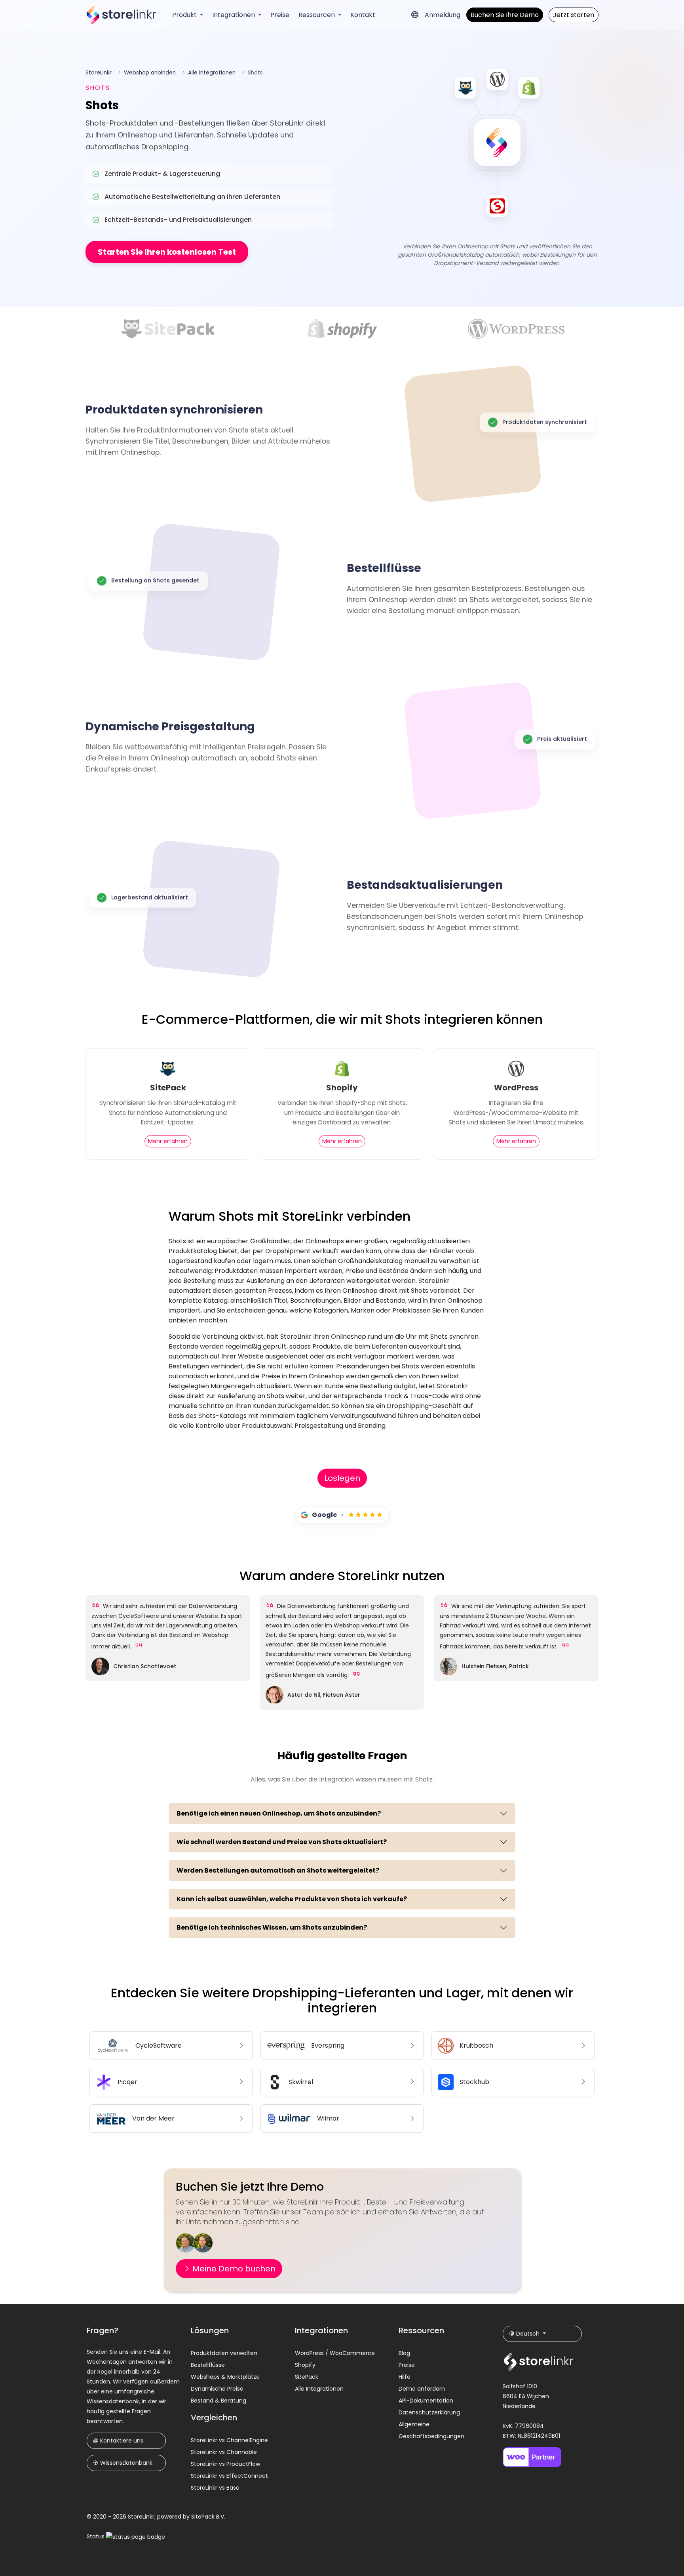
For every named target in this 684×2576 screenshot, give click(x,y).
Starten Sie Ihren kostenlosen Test (167, 252)
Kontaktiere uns (121, 2441)
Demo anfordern (422, 2389)
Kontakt (363, 15)
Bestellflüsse (208, 2365)
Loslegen (342, 1478)
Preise (280, 15)
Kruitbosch (476, 2045)
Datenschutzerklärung (429, 2412)
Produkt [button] (185, 15)
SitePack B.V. (208, 2517)
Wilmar (328, 2118)
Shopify (305, 2365)
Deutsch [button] (528, 2334)
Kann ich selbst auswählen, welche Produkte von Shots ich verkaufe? (292, 1899)
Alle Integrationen (212, 73)
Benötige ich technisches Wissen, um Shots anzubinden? (272, 1927)
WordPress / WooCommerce (335, 2353)
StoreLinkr (99, 73)
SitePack (307, 2377)
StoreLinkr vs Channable (224, 2452)
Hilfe (405, 2377)
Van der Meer (153, 2118)
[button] (415, 15)
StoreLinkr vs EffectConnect (229, 2476)
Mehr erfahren (168, 1141)
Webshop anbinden (150, 73)
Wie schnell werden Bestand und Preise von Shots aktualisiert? (282, 1842)
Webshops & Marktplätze (225, 2377)
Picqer (127, 2082)
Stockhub (474, 2082)
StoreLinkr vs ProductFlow (225, 2464)
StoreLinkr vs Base (215, 2488)
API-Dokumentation (426, 2401)
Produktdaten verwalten (224, 2353)
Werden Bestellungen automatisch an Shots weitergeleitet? (278, 1870)
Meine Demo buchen (233, 2269)
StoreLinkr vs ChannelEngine (229, 2440)
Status (96, 2536)
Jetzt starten (574, 15)
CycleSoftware (159, 2045)
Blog (404, 2353)
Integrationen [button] (234, 15)
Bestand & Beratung (218, 2401)
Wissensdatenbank (125, 2463)
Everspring (328, 2045)
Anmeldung (443, 15)
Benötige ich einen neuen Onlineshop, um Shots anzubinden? (279, 1813)
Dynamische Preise (217, 2389)
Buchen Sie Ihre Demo (505, 15)
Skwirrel (301, 2082)
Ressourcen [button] (317, 15)
